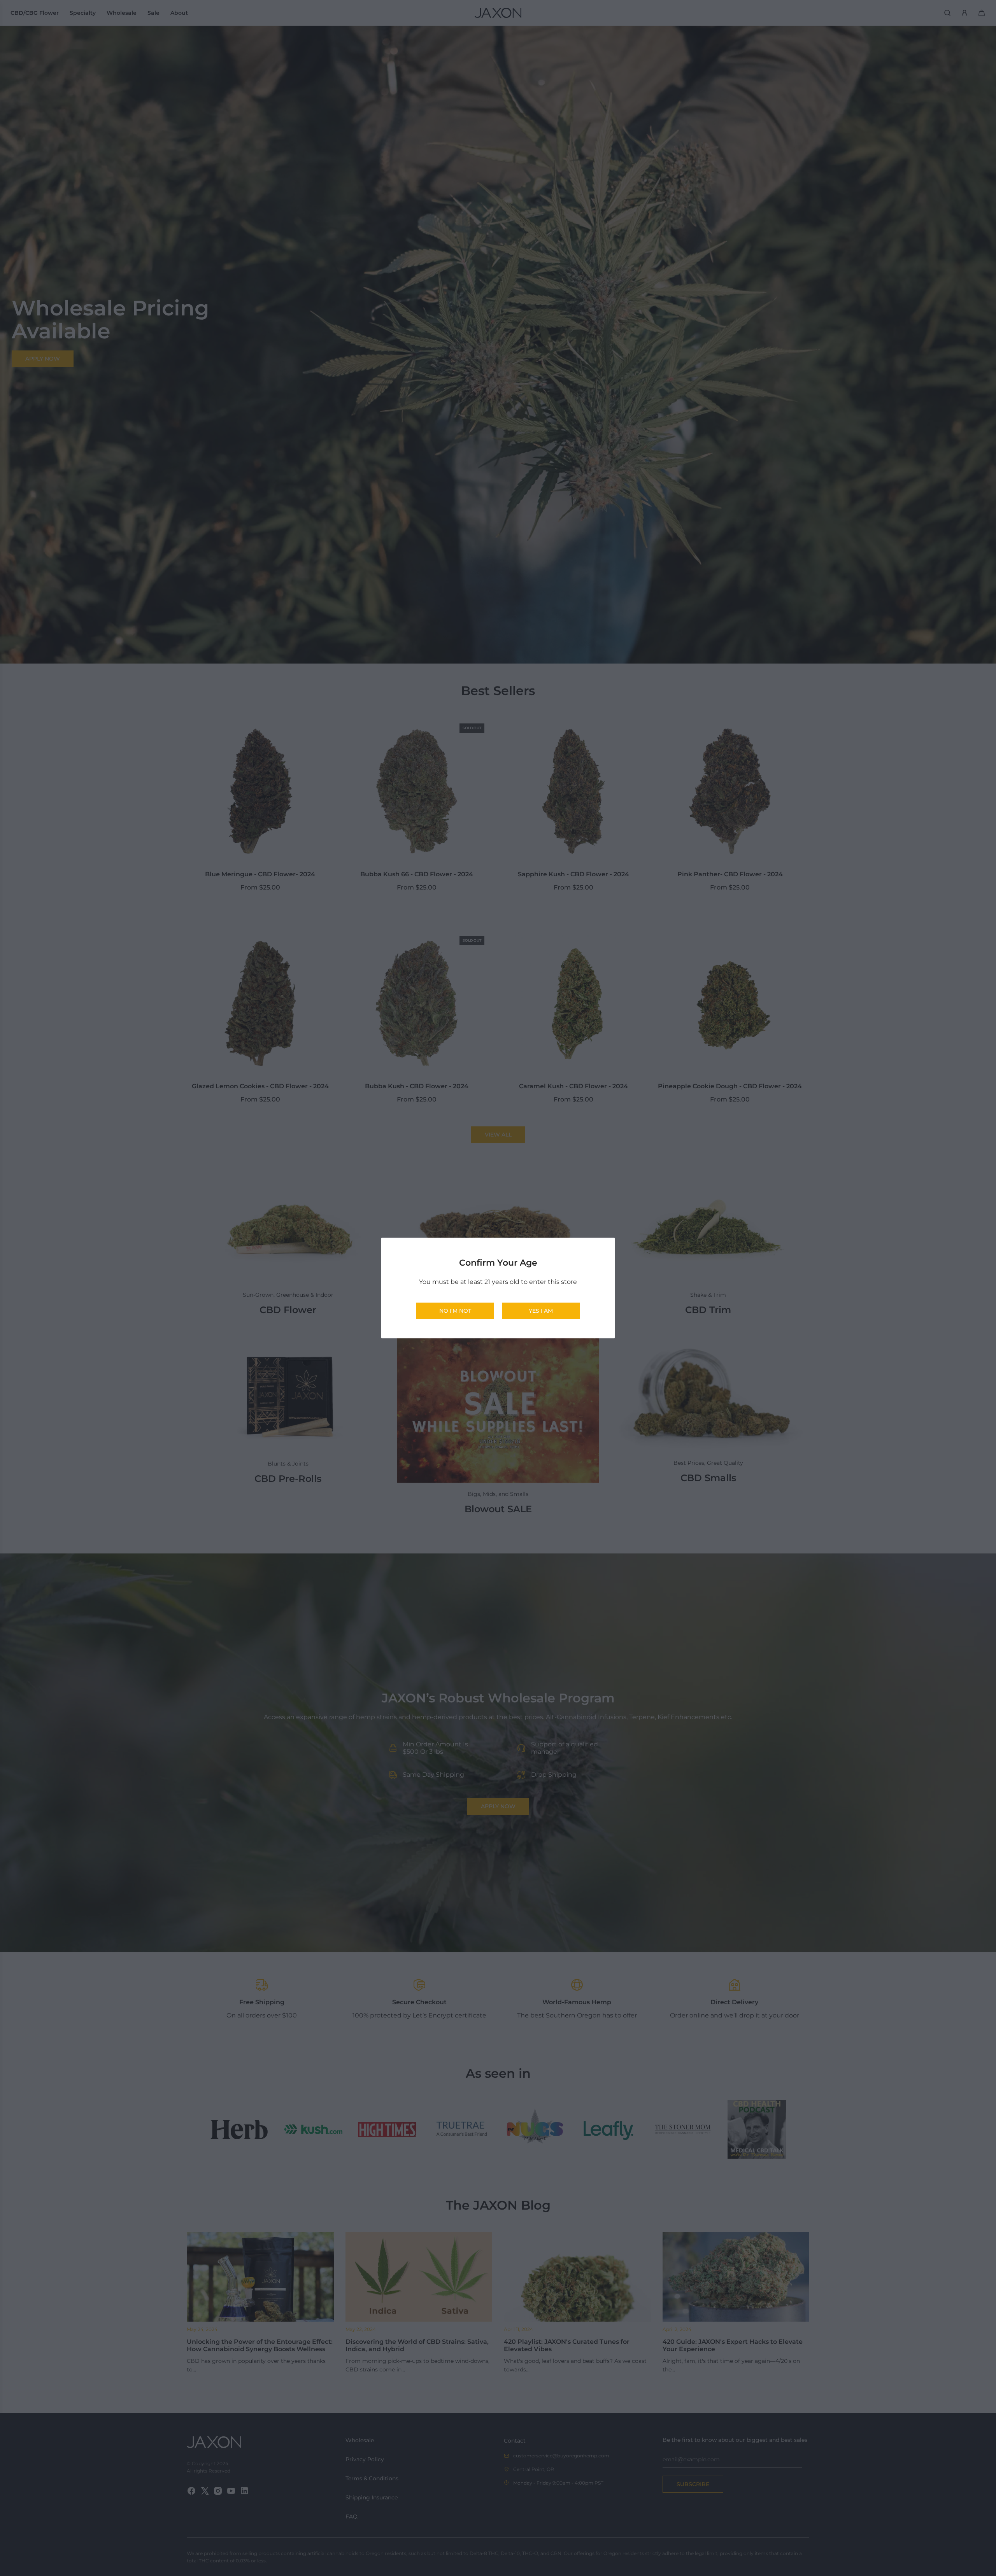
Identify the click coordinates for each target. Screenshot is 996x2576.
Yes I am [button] (541, 1311)
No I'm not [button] (455, 1311)
